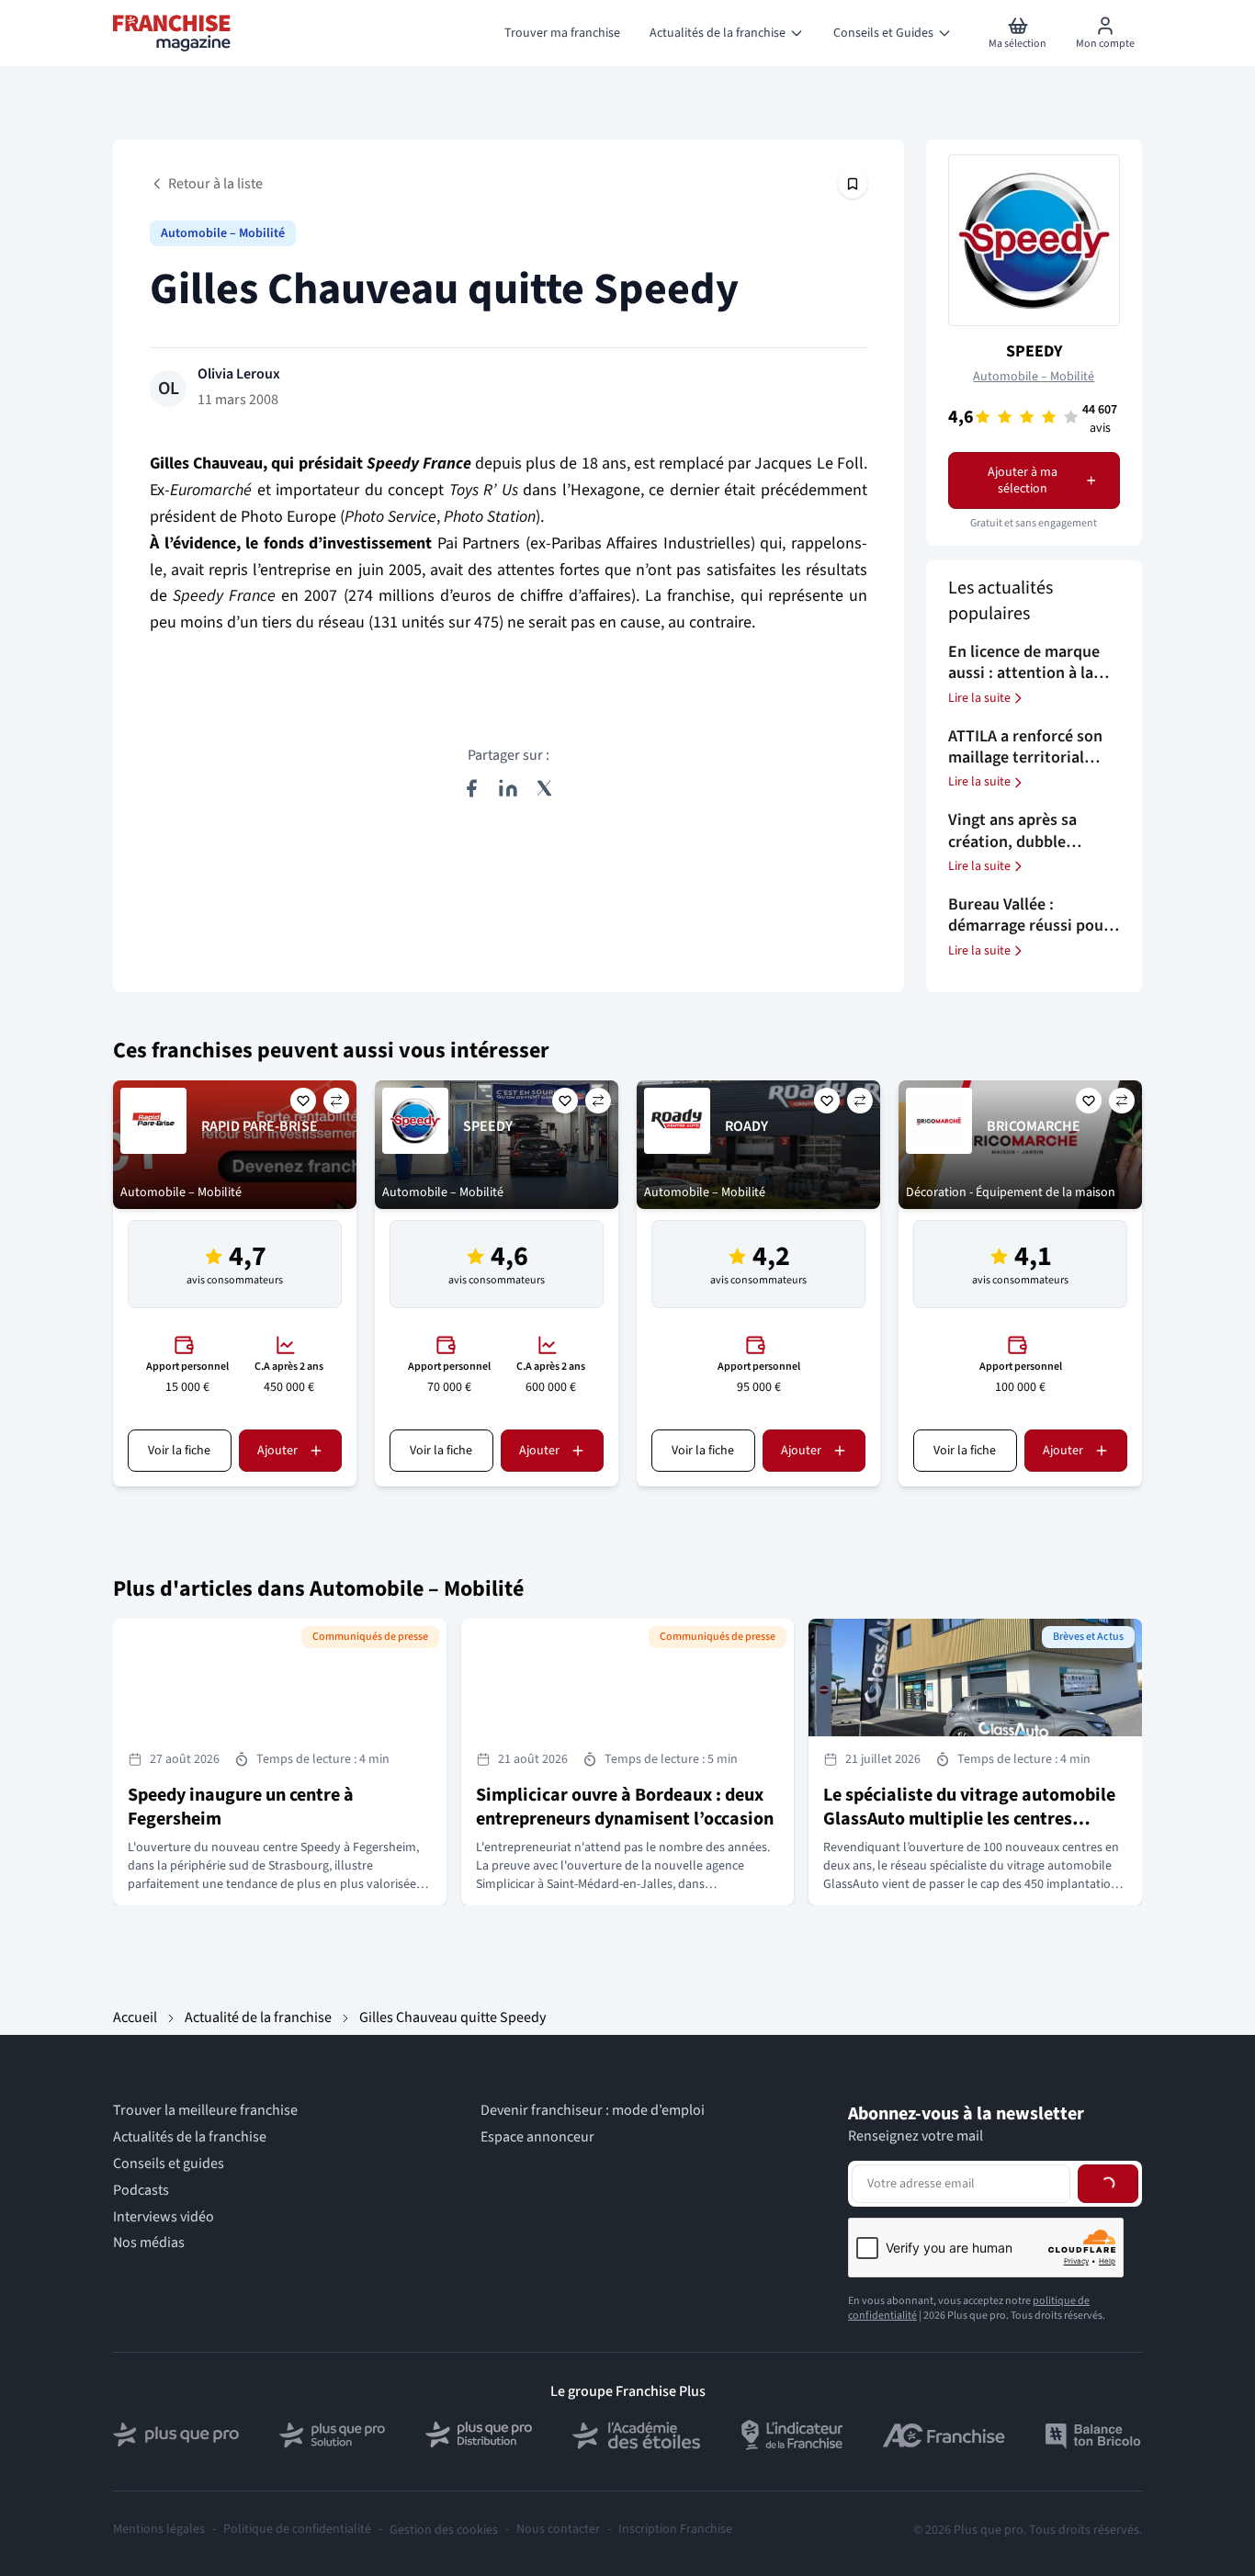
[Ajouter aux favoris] (303, 1101)
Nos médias (149, 2243)
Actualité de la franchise (258, 2017)
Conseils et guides (169, 2164)
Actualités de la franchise (190, 2137)
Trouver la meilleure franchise (205, 2111)
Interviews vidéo (164, 2217)
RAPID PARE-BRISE (260, 1126)
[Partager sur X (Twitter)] (545, 788)
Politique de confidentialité (297, 2530)
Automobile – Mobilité (223, 233)
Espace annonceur (537, 2137)
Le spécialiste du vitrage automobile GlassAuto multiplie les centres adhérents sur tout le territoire (969, 1819)
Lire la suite (979, 698)
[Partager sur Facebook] (471, 788)
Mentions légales (159, 2530)
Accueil (135, 2017)
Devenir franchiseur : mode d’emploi (593, 2111)
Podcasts (141, 2191)
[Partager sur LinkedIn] (508, 788)
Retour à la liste (215, 184)
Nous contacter (558, 2530)
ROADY (746, 1126)
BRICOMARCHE (1034, 1126)
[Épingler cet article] (853, 184)
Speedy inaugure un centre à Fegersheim (241, 1807)
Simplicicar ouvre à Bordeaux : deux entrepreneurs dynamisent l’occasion (625, 1807)
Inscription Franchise (675, 2530)
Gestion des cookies (444, 2530)
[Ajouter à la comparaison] (336, 1101)
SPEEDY (1034, 351)
